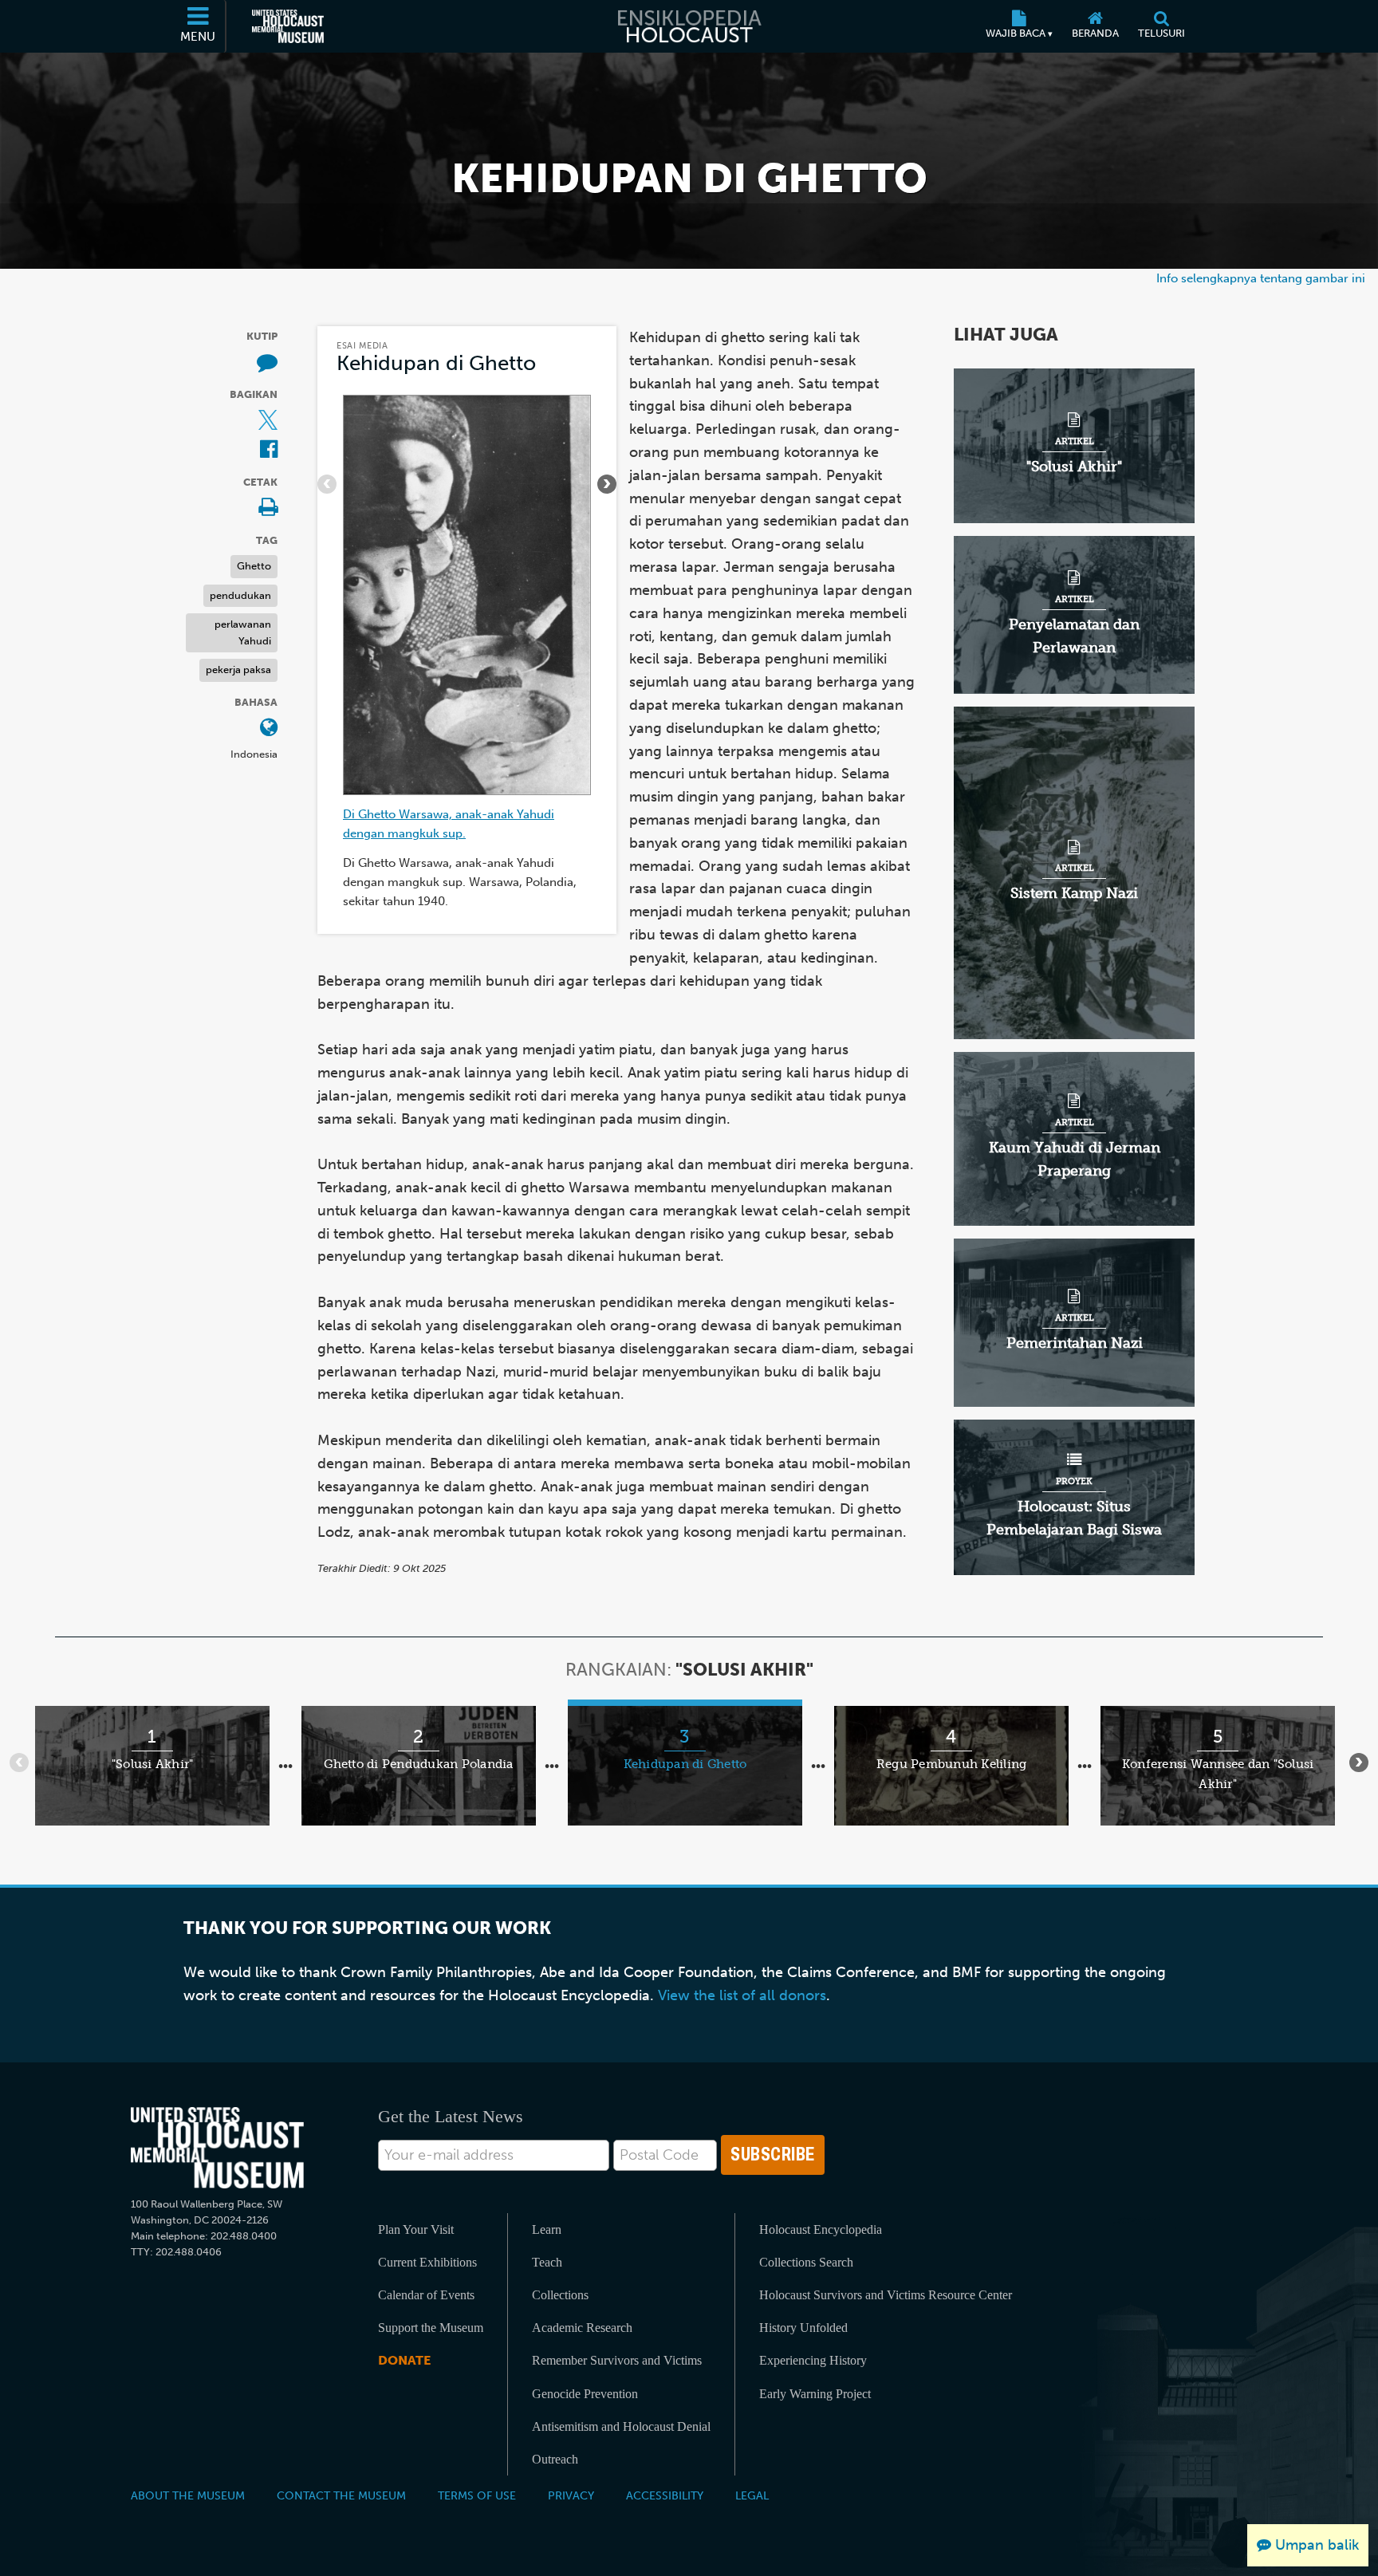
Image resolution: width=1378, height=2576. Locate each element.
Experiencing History (813, 2360)
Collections (560, 2295)
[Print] (268, 508)
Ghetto (254, 566)
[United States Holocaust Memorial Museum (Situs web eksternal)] (288, 26)
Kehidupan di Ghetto (436, 363)
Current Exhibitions (427, 2262)
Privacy (571, 2495)
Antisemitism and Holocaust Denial (621, 2426)
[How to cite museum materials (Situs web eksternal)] (267, 362)
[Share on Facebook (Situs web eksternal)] (269, 450)
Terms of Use (477, 2495)
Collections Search (806, 2262)
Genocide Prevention (585, 2394)
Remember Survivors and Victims (617, 2360)
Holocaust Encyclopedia (821, 2229)
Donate (404, 2360)
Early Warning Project (815, 2394)
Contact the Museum (341, 2495)
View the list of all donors (742, 1995)
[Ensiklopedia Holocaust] (689, 26)
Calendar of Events (426, 2295)
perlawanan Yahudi (243, 632)
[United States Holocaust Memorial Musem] (217, 2148)
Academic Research (582, 2328)
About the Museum (188, 2495)
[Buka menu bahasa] (269, 729)
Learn (547, 2229)
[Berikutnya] (607, 484)
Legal (752, 2495)
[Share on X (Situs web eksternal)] (268, 421)
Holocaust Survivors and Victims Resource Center (886, 2295)
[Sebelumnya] (327, 484)
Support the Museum (431, 2328)
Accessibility (665, 2495)
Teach (547, 2262)
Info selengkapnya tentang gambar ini (1261, 278)
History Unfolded (803, 2328)
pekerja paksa (238, 670)
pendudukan (240, 595)
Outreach (555, 2459)
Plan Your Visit (416, 2229)
